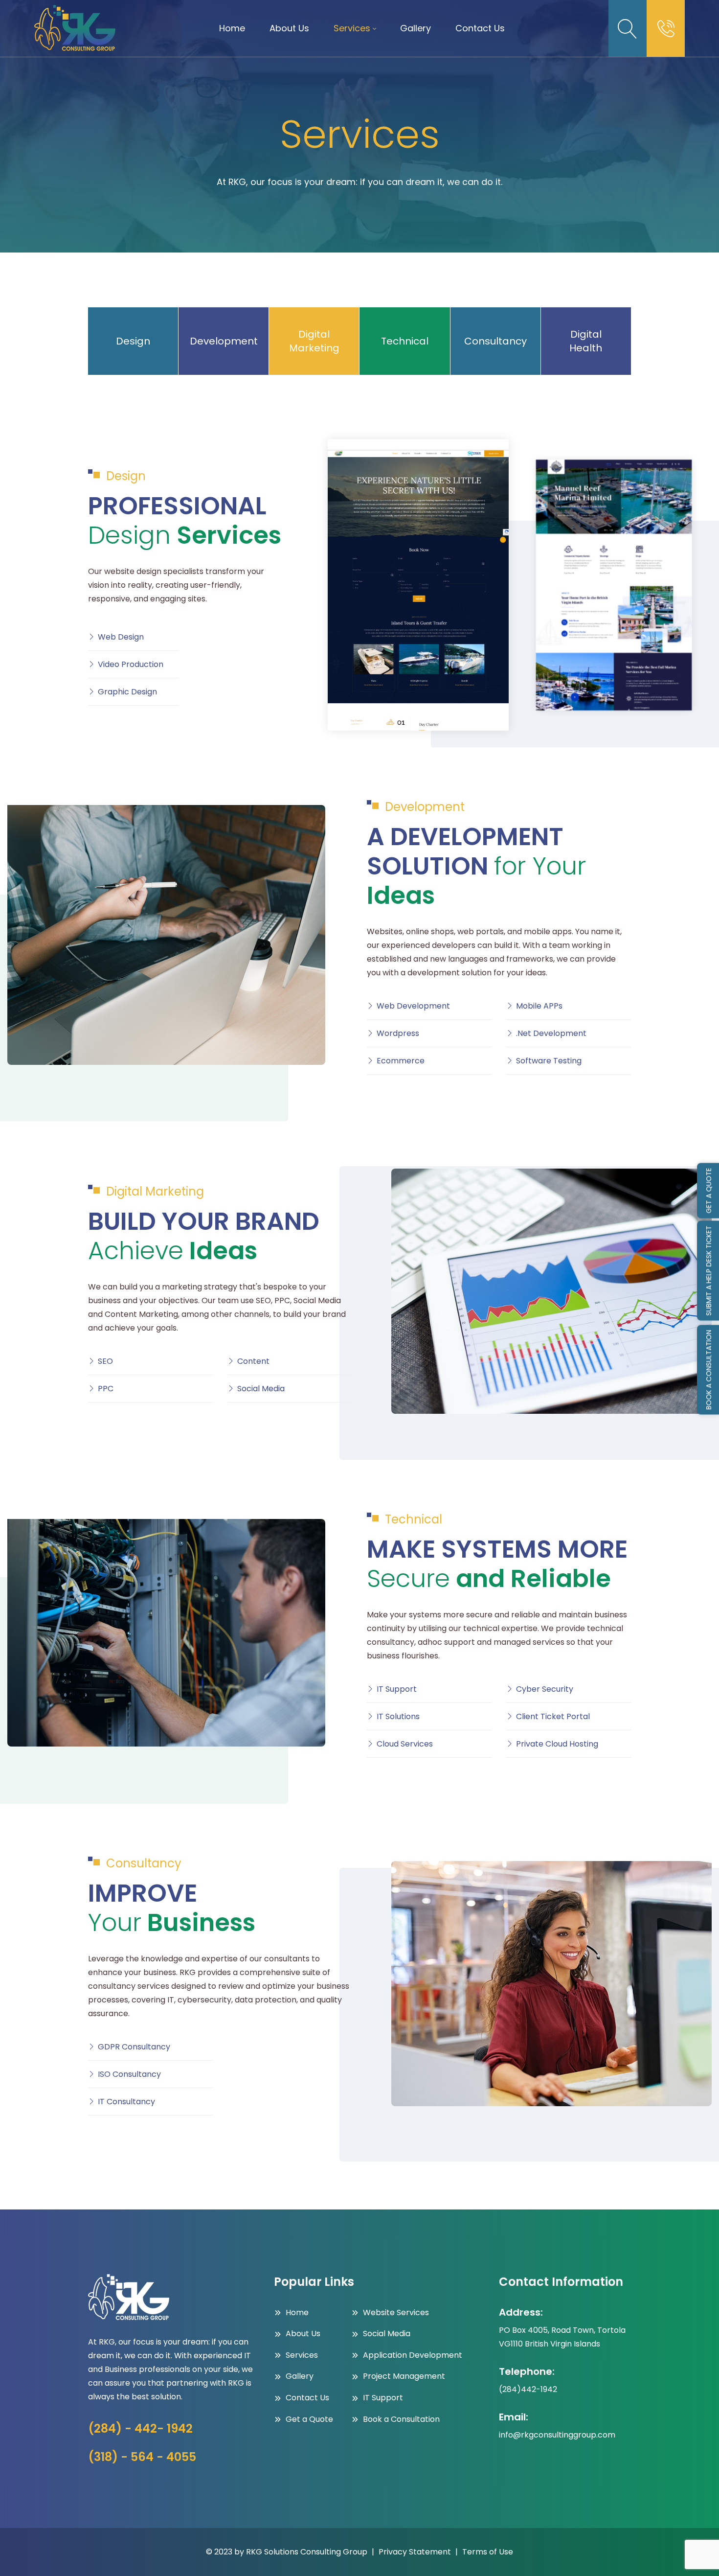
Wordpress (398, 1033)
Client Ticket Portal (553, 1716)
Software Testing (549, 1061)
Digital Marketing (314, 341)
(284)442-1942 (528, 2389)
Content (253, 1361)
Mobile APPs (539, 1006)
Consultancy (495, 341)
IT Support (397, 1689)
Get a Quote (309, 2419)
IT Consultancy (126, 2102)
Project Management (404, 2376)
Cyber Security (545, 1689)
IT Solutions (398, 1716)
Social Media (261, 1389)
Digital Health (586, 341)
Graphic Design (127, 692)
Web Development (413, 1006)
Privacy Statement (415, 2552)
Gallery (300, 2376)
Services (302, 2355)
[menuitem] (232, 28)
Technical (405, 341)
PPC (106, 1389)
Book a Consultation (401, 2419)
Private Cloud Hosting (557, 1744)
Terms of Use (488, 2552)
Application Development (413, 2355)
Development (224, 341)
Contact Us (307, 2398)
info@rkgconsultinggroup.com (557, 2435)
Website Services (396, 2312)
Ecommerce (401, 1061)
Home (297, 2312)
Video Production (131, 664)
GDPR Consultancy (134, 2047)
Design (133, 341)
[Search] (628, 28)
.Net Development (551, 1033)
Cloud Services (405, 1744)
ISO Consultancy (129, 2074)
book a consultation (709, 1370)
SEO (105, 1361)
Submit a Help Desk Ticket (709, 1271)
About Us (303, 2334)
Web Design (121, 637)
